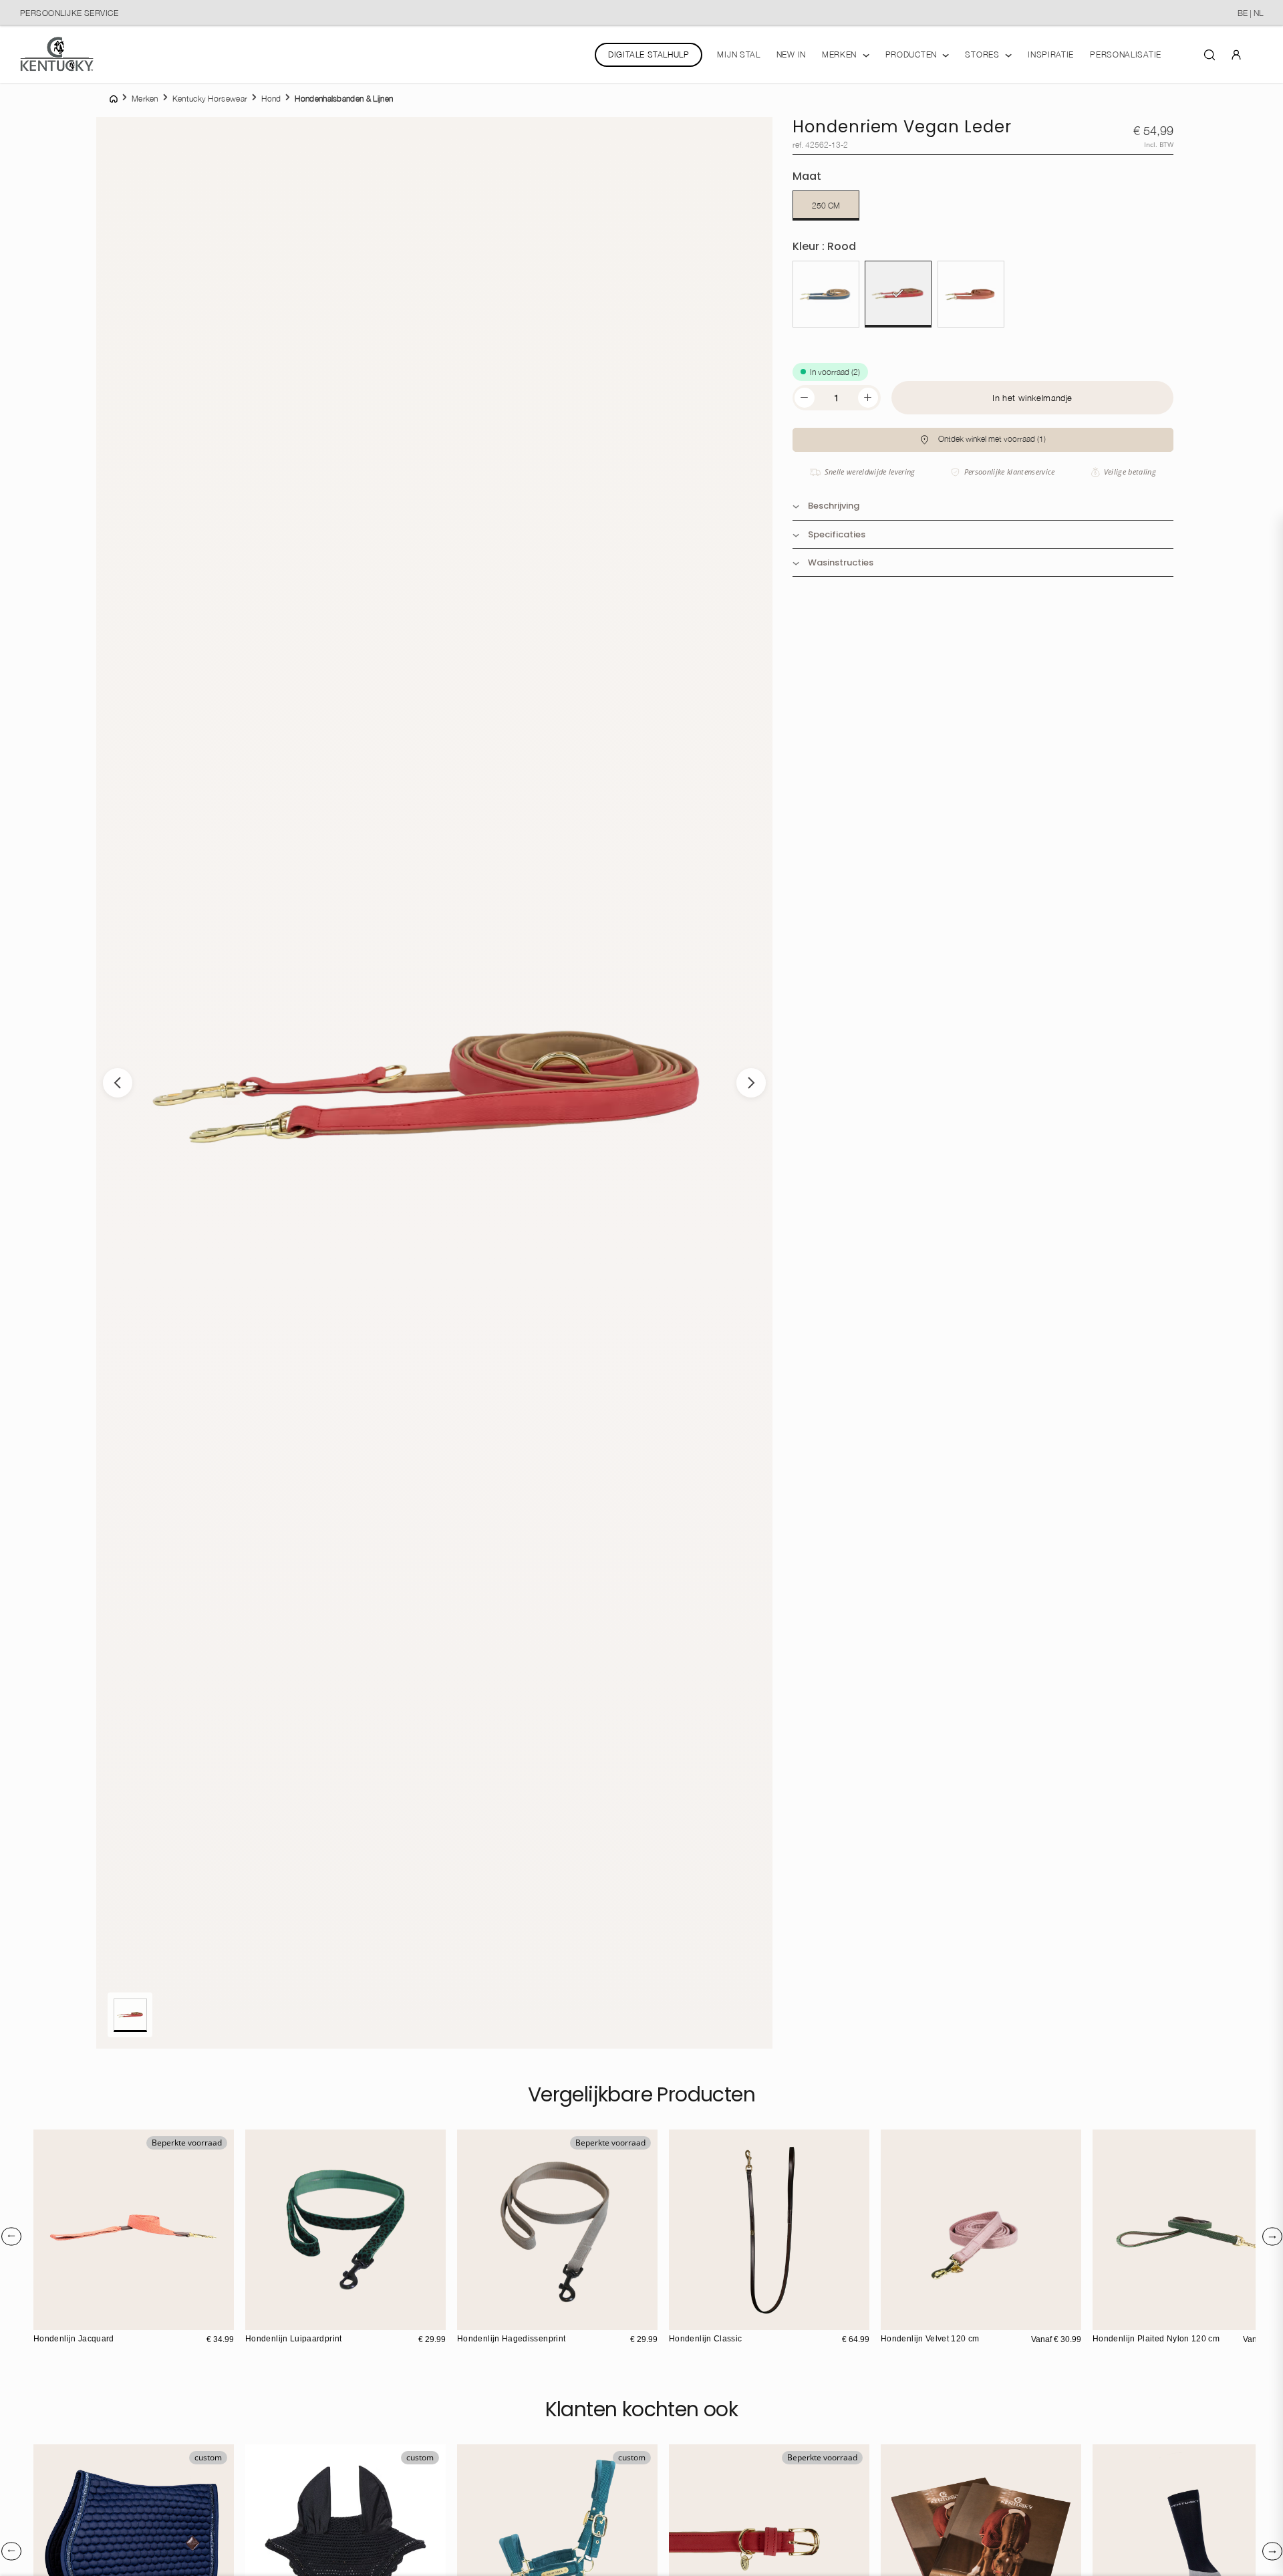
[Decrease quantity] (805, 398)
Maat (807, 176)
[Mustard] (921, 2318)
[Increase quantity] (868, 398)
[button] (983, 440)
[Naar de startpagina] (57, 54)
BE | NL (1250, 13)
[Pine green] (257, 2318)
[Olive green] (1105, 2318)
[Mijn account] (1236, 54)
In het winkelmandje (1032, 398)
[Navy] (826, 294)
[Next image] (751, 1083)
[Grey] (1119, 2318)
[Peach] (971, 294)
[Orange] (1133, 2318)
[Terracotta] (45, 2318)
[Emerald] (907, 2318)
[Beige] (469, 2318)
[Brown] (681, 2318)
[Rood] (898, 294)
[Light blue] (935, 2318)
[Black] (695, 2318)
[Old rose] (893, 2318)
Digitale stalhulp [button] (649, 54)
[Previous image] (118, 1083)
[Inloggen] (1236, 54)
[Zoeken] (1209, 54)
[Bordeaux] (1147, 2318)
